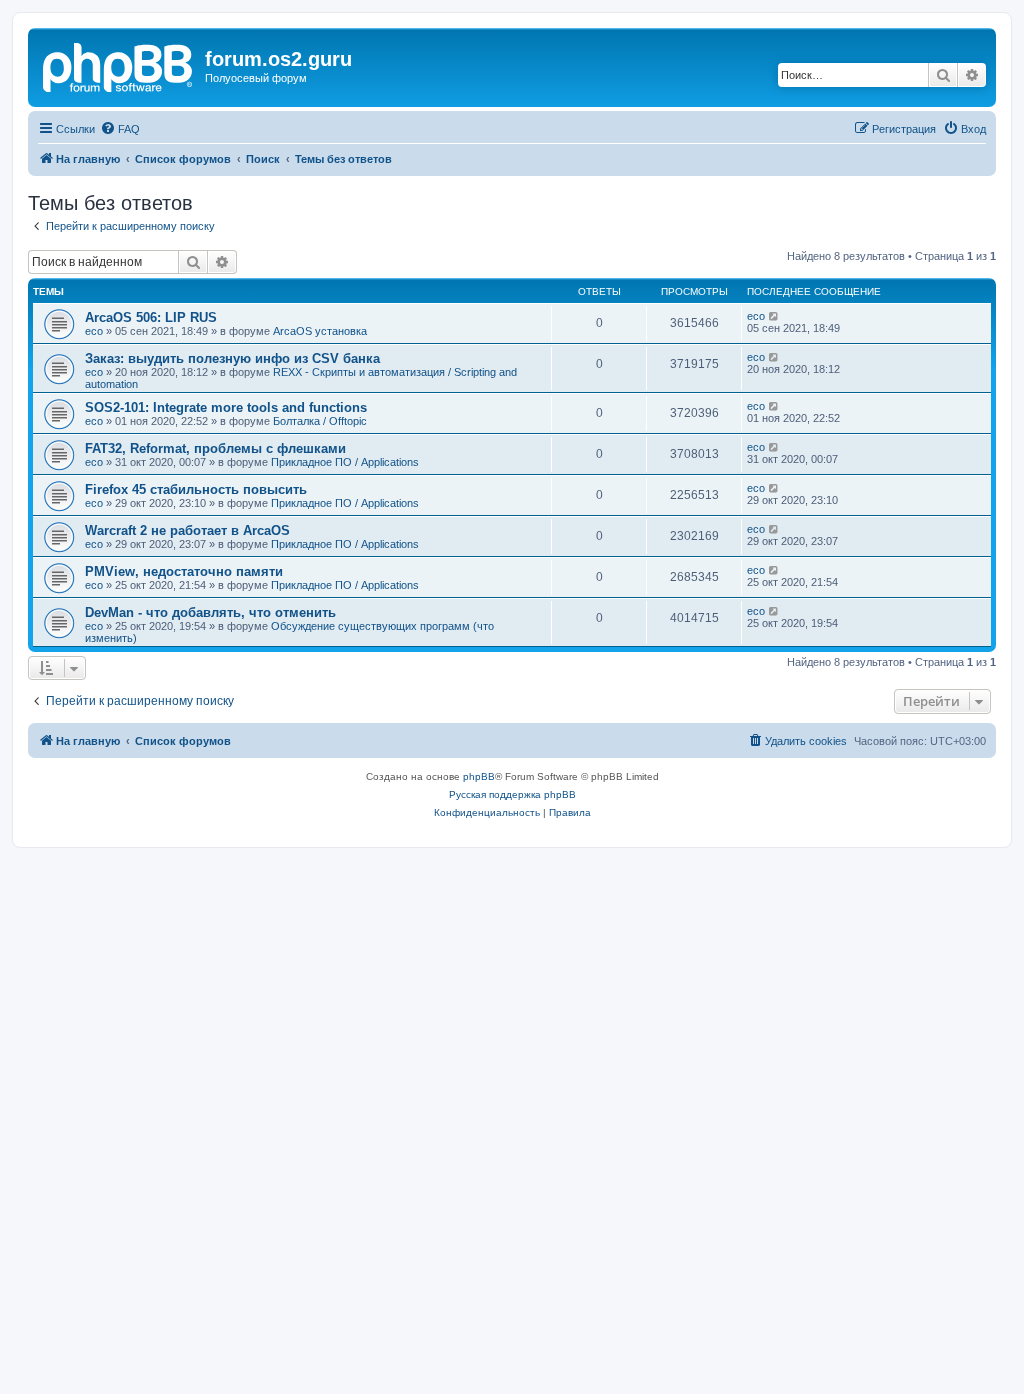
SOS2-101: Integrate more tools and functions (226, 407)
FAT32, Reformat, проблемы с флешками (215, 448)
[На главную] (119, 65)
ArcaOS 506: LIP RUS (151, 317)
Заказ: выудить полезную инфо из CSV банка (232, 358)
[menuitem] (120, 129)
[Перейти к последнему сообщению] (774, 316)
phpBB (479, 776)
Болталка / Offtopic (320, 421)
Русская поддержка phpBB (512, 794)
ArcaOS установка (320, 331)
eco (94, 331)
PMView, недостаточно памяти (184, 571)
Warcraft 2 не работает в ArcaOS (187, 530)
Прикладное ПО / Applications (345, 462)
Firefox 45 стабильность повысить (196, 489)
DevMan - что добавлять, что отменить (210, 612)
